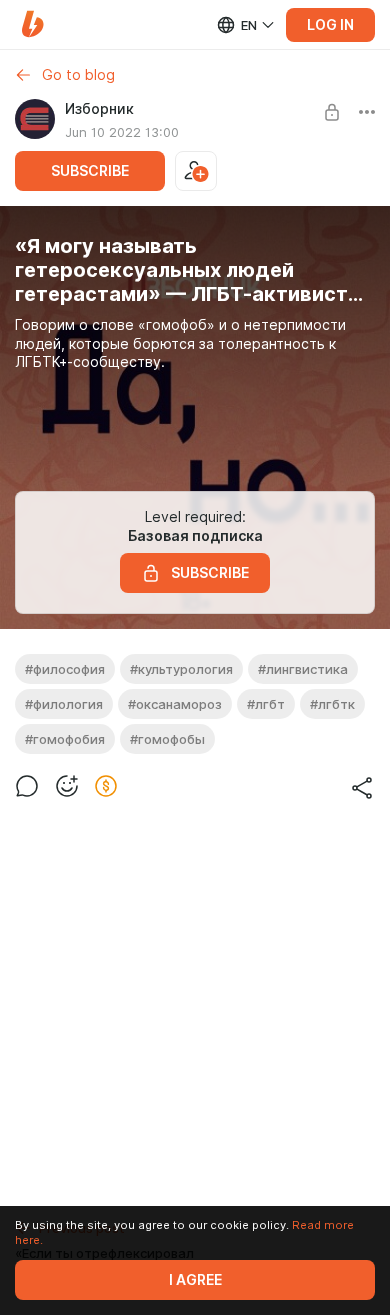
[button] (32, 24)
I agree (195, 1280)
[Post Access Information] (332, 112)
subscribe (90, 171)
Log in (330, 25)
